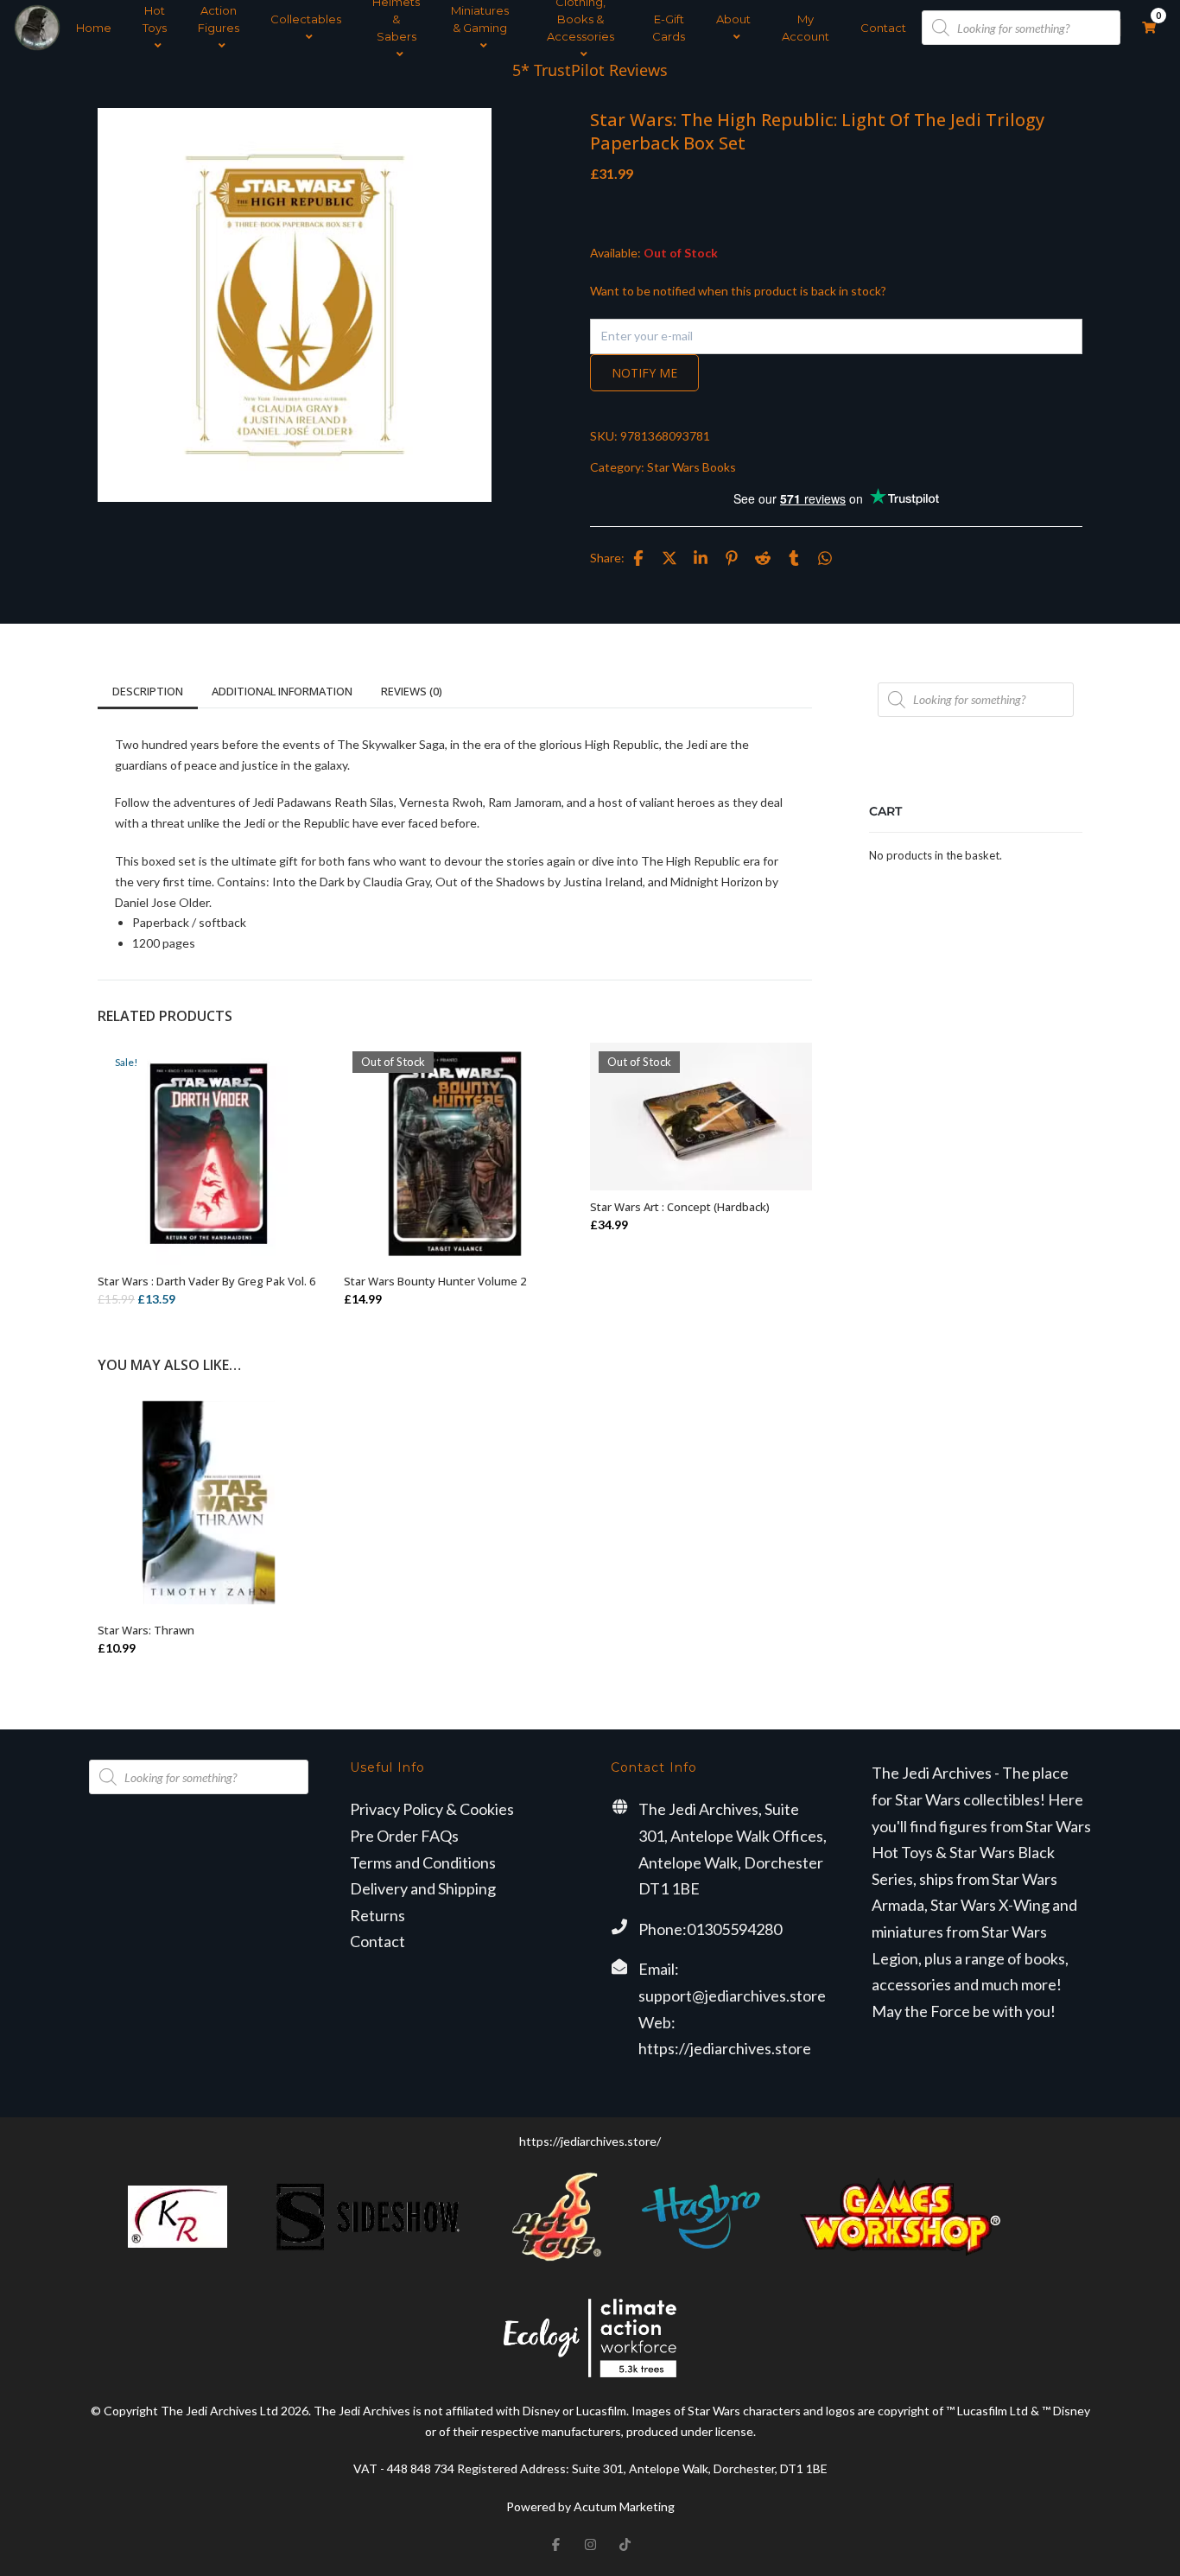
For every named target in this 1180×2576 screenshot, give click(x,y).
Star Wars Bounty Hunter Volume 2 (435, 1281)
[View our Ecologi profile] (590, 2338)
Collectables (306, 19)
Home (94, 28)
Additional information (282, 691)
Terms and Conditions (423, 1862)
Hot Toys (155, 19)
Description (148, 691)
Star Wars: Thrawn (146, 1630)
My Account (806, 28)
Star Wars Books (692, 467)
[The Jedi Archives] (37, 28)
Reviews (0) (412, 691)
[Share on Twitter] (669, 558)
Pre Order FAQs (404, 1836)
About (733, 19)
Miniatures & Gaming (480, 19)
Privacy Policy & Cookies (432, 1809)
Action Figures (219, 19)
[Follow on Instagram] (590, 2545)
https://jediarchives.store (725, 2048)
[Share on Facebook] (638, 558)
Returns (377, 1915)
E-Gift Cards (669, 28)
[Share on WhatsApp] (825, 558)
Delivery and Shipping (423, 1888)
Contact (883, 28)
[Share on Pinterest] (732, 558)
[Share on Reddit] (763, 558)
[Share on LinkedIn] (701, 558)
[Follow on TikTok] (625, 2545)
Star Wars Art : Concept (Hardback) (680, 1207)
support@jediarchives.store (732, 1995)
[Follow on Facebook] (555, 2545)
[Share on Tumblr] (794, 558)
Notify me (644, 373)
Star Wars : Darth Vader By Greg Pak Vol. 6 (206, 1281)
